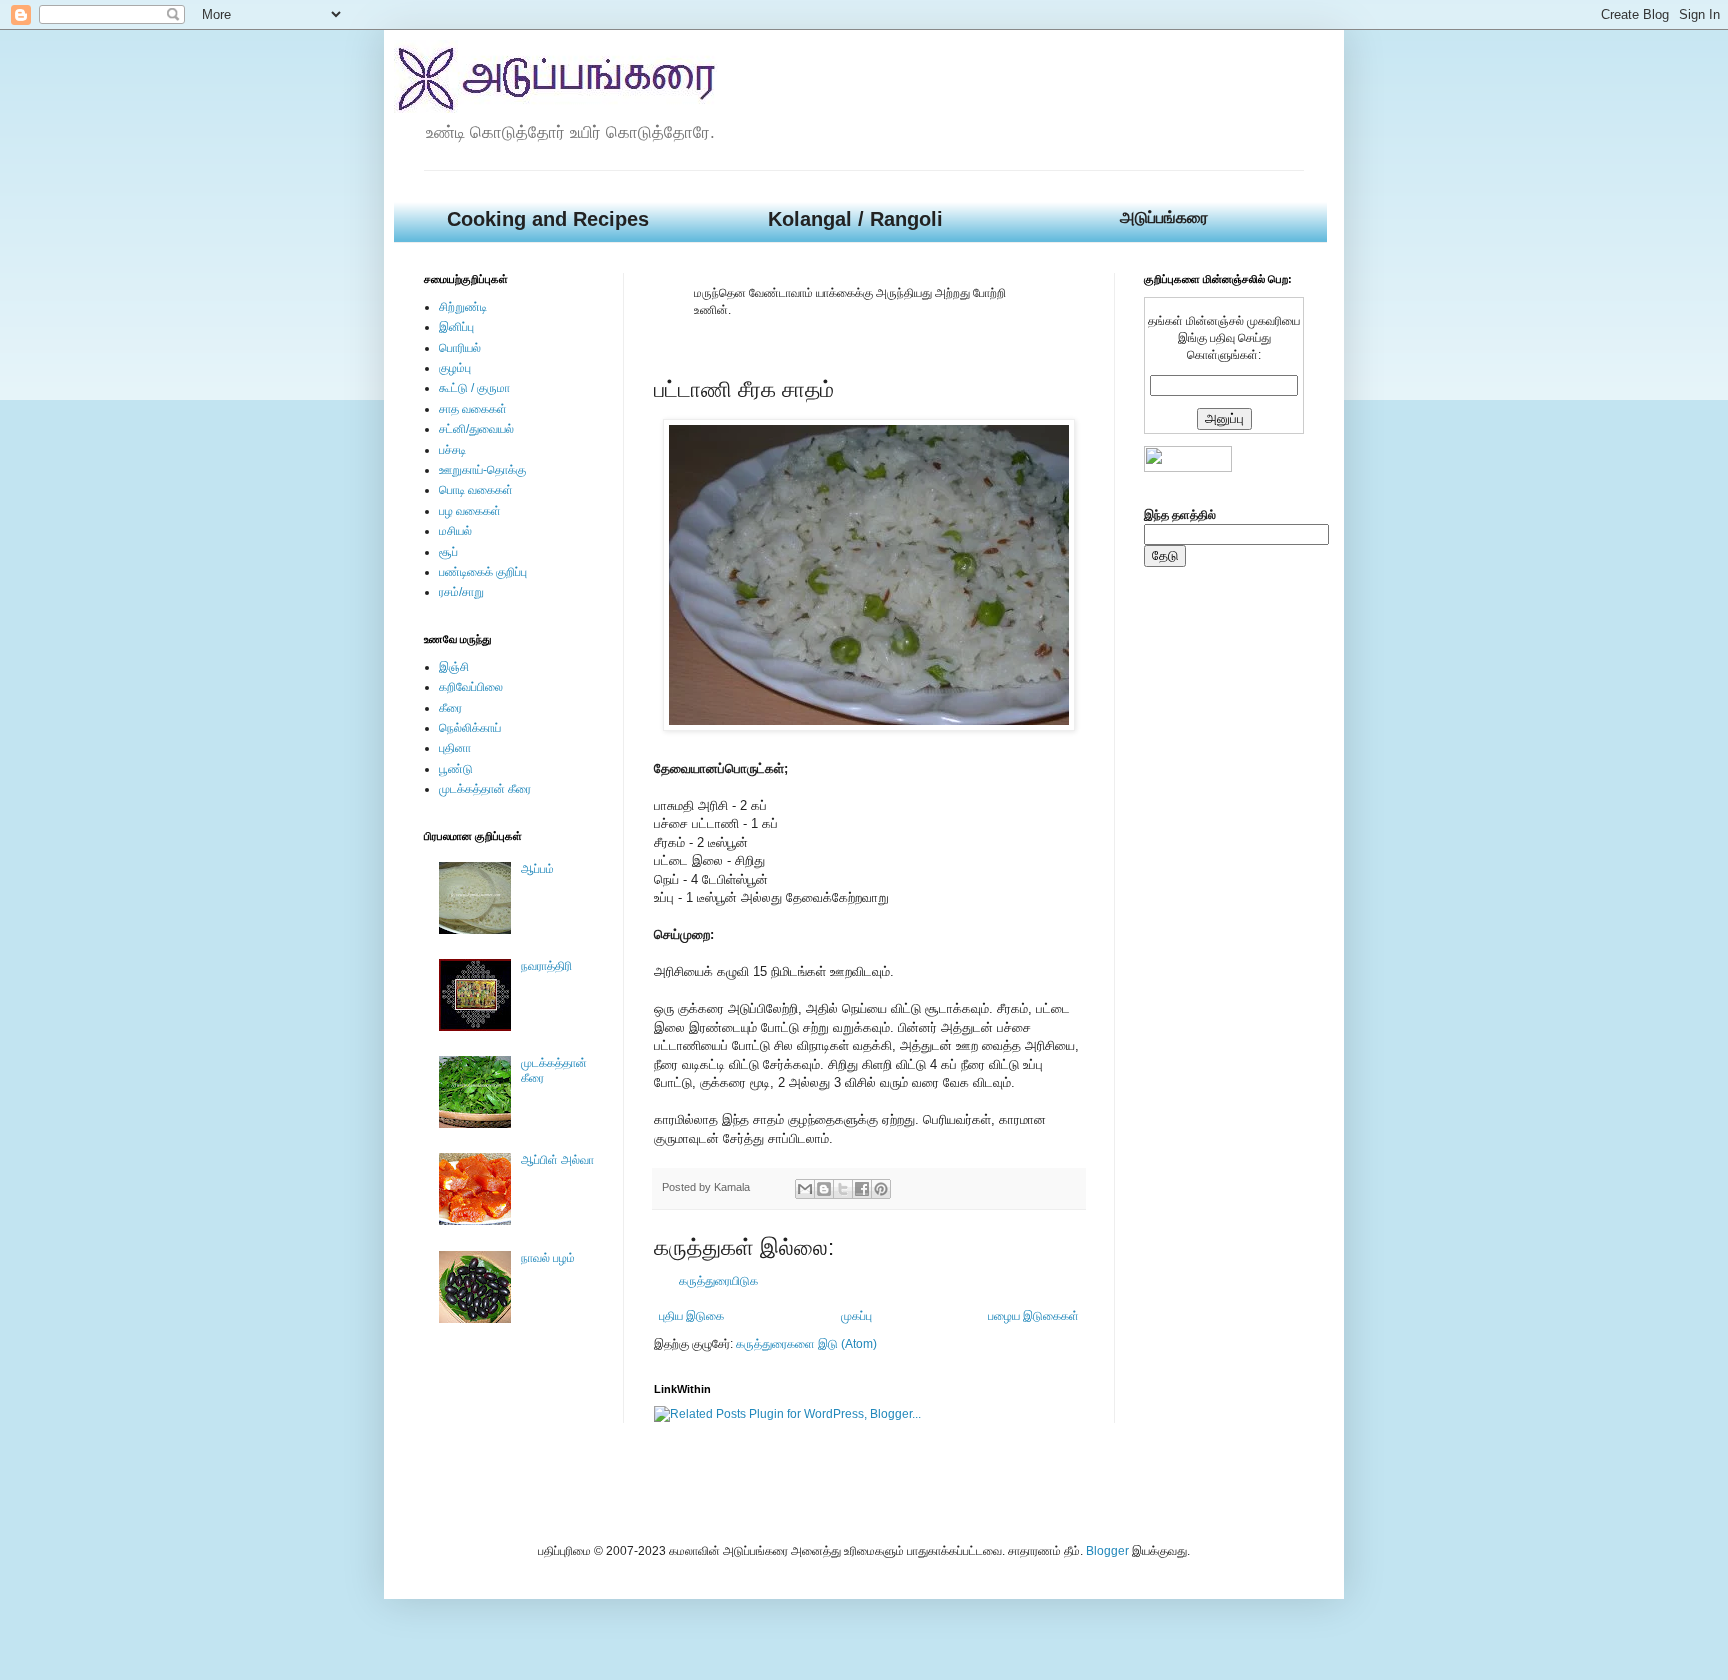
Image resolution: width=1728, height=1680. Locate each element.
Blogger (1107, 1551)
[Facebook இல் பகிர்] (862, 1189)
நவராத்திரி (546, 966)
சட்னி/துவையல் (476, 429)
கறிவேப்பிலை (471, 687)
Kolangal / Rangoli (855, 219)
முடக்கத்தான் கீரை (485, 789)
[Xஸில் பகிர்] (843, 1189)
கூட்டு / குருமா (474, 388)
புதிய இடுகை (691, 1316)
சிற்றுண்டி (463, 307)
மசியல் (455, 531)
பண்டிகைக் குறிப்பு (483, 572)
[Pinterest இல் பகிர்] (881, 1189)
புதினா (455, 748)
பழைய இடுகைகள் (1033, 1316)
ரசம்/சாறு (461, 592)
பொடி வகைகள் (476, 490)
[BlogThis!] (824, 1189)
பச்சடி (452, 450)
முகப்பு (856, 1316)
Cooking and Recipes (548, 219)
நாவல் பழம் (548, 1258)
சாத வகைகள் (473, 409)
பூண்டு (456, 769)
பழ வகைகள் (470, 511)
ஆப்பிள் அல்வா (557, 1160)
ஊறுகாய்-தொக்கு (482, 470)
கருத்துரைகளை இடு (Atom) (806, 1344)
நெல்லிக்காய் (470, 728)
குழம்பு (455, 368)
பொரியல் (460, 348)
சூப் (448, 552)
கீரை (450, 708)
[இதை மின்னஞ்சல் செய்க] (805, 1189)
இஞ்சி (454, 667)
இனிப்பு (456, 327)
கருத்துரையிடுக (718, 1281)
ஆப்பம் (537, 869)
